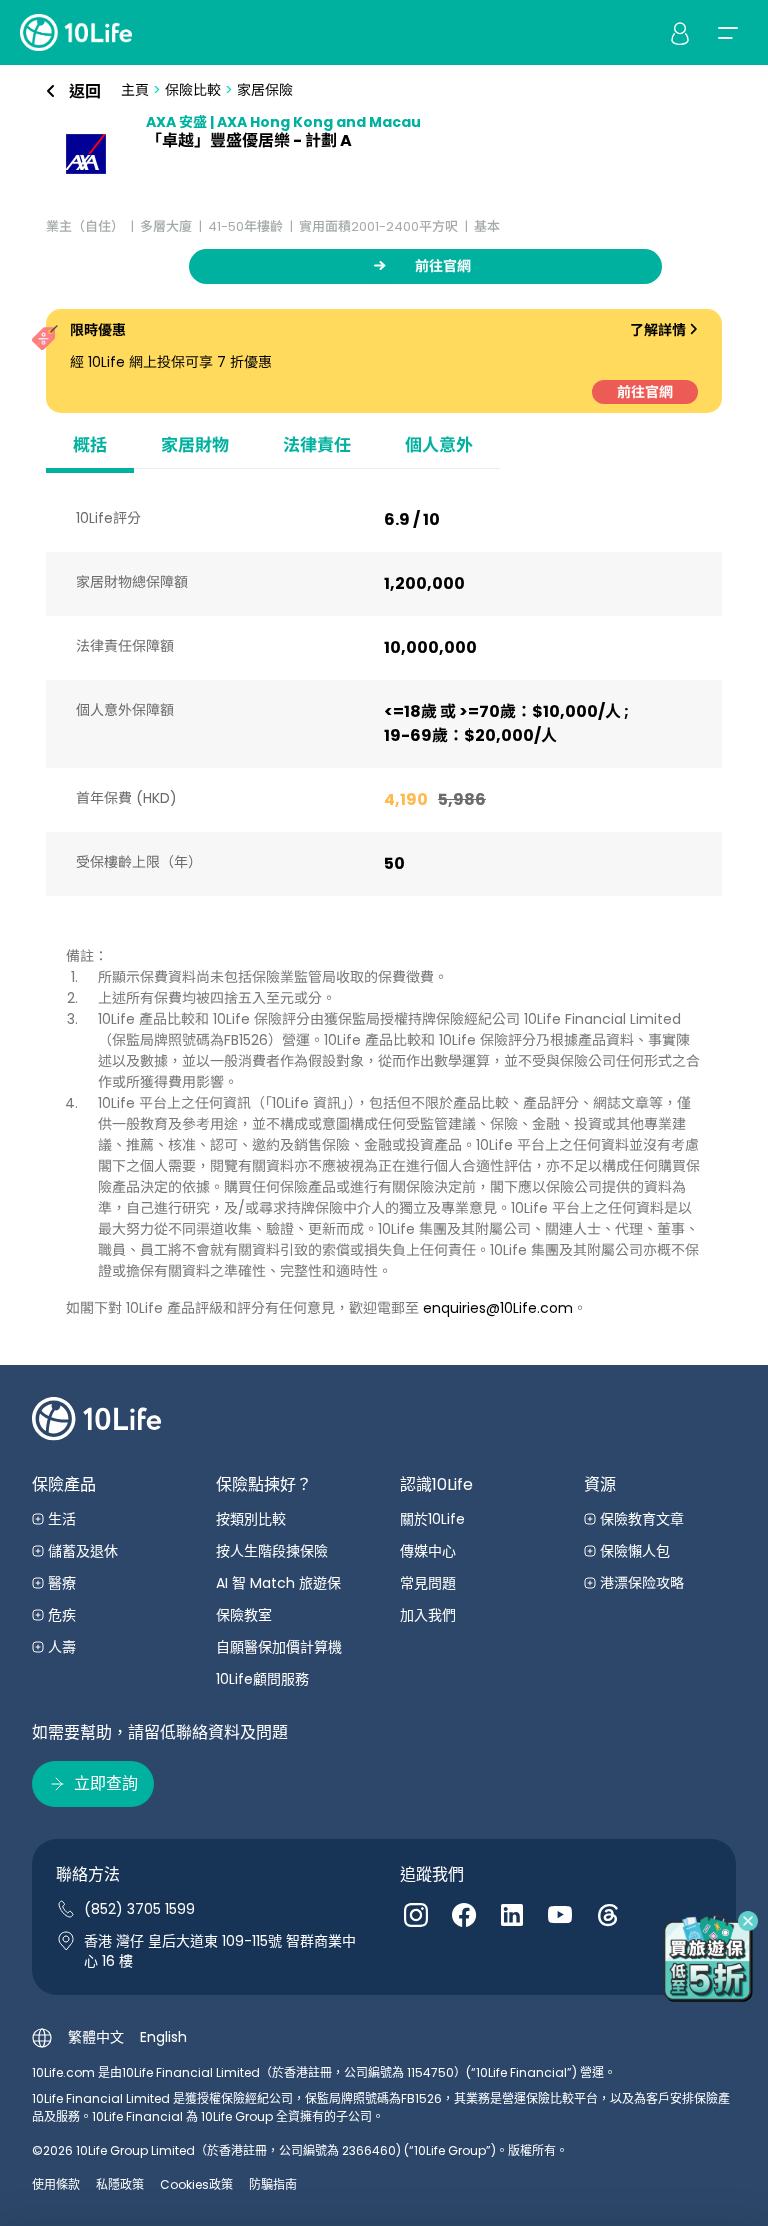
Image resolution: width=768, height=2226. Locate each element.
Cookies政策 (196, 2184)
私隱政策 (120, 2184)
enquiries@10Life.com (498, 1308)
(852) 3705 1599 (139, 1909)
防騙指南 (273, 2184)
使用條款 (56, 2184)
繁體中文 (96, 2037)
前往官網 (645, 392)
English (163, 2037)
